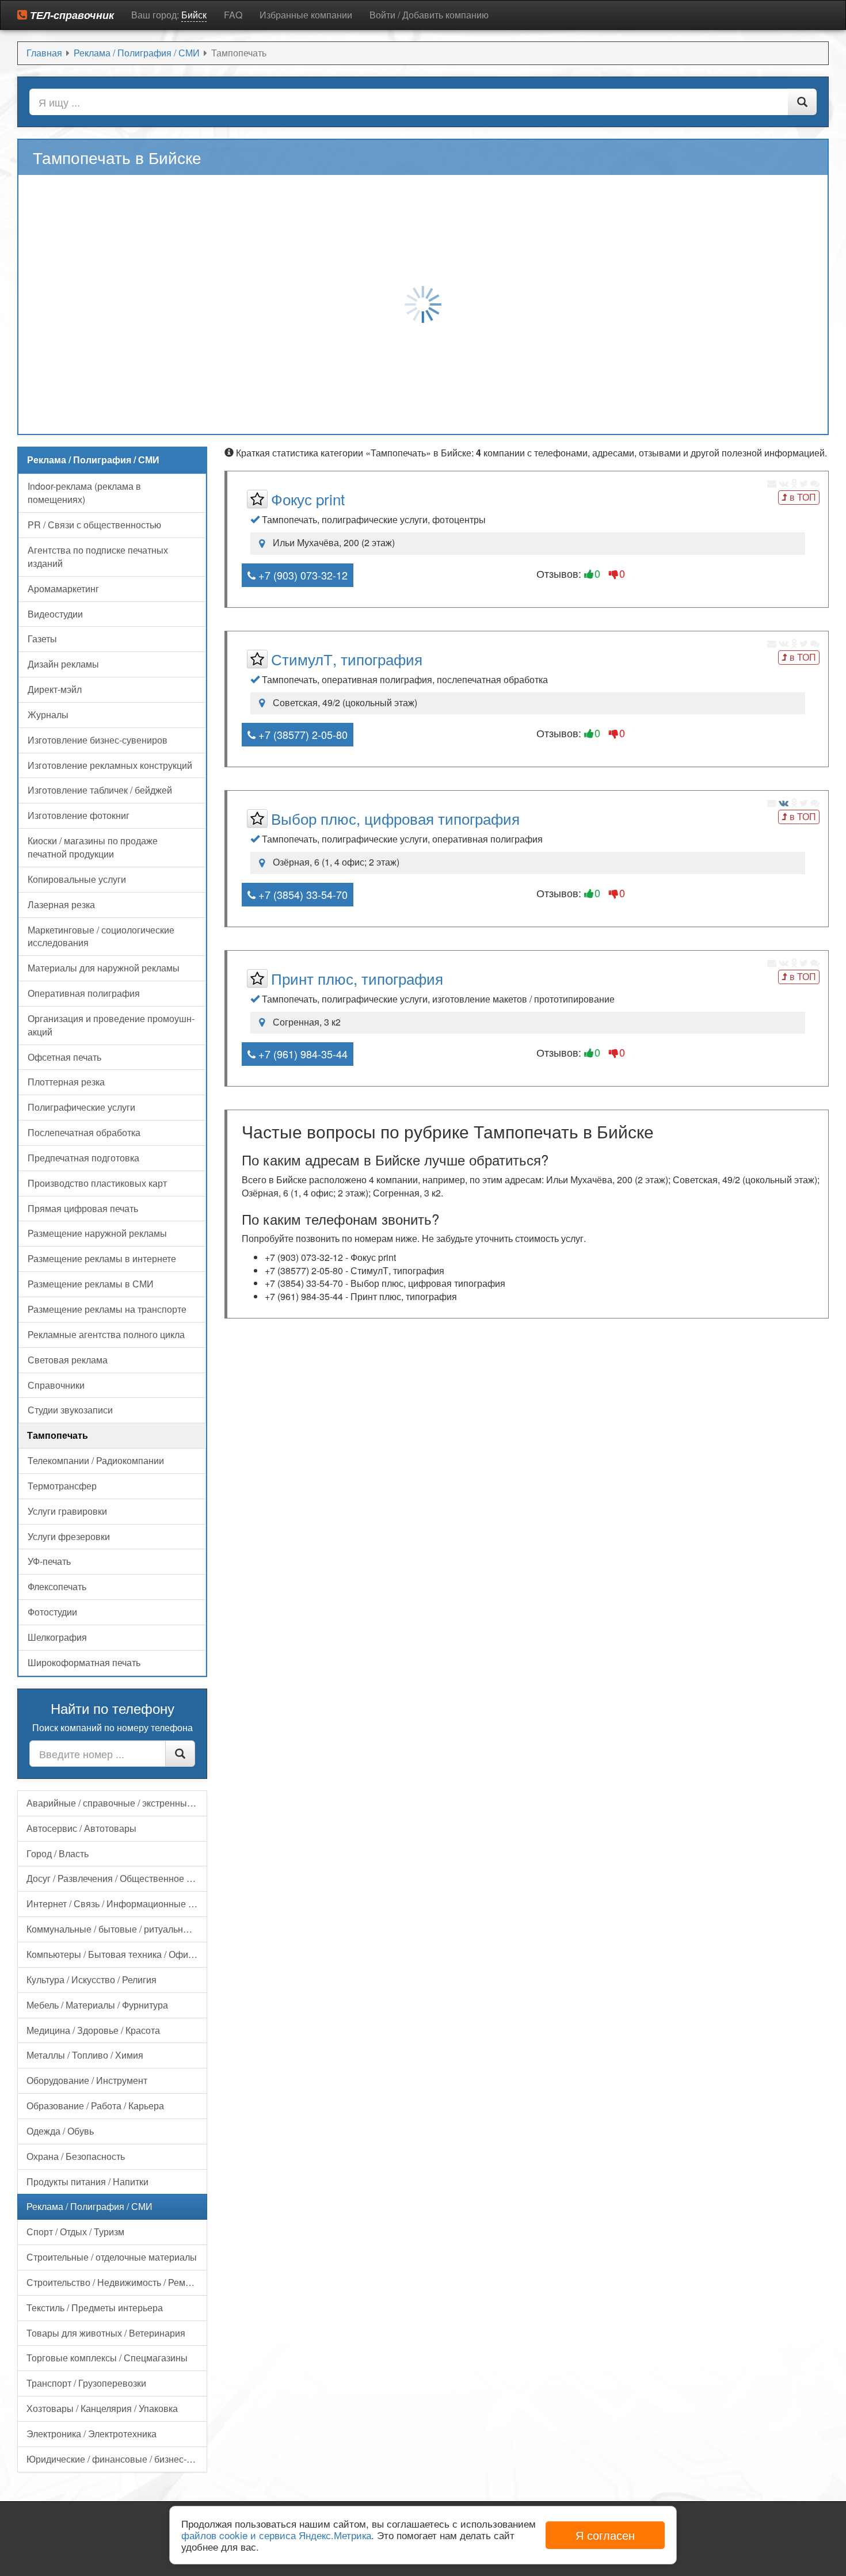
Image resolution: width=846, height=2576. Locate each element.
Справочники (56, 1385)
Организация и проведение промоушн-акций (111, 1025)
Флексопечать (57, 1586)
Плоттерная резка (66, 1082)
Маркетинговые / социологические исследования (101, 936)
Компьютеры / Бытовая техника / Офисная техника (117, 1954)
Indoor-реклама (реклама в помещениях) (84, 493)
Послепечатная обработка (84, 1132)
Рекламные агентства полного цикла (106, 1334)
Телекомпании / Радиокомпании (96, 1460)
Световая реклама (68, 1360)
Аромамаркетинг (63, 588)
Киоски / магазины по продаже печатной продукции (93, 847)
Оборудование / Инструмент (87, 2080)
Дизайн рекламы (63, 664)
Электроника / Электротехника (92, 2434)
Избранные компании (306, 15)
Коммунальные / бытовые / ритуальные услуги (117, 1929)
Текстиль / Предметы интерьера (95, 2308)
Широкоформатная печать (84, 1662)
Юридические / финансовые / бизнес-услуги (117, 2459)
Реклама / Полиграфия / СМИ (89, 2206)
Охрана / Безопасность (76, 2156)
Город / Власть (58, 1853)
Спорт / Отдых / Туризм (75, 2232)
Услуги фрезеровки (69, 1536)
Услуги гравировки (67, 1511)
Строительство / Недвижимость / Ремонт (113, 2282)
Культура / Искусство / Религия (92, 1979)
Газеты (42, 639)
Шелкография (57, 1637)
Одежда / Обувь (60, 2131)
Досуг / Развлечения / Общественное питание (117, 1878)
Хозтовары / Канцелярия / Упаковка (102, 2408)
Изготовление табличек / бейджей (100, 790)
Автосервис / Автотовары (81, 1828)
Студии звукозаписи (70, 1410)
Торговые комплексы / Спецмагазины (107, 2358)
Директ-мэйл (55, 689)
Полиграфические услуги (81, 1107)
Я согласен (605, 2535)
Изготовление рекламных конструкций (110, 765)
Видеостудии (55, 614)
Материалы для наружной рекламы (104, 968)
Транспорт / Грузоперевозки (86, 2383)
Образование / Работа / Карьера (95, 2106)
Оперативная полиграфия (84, 993)
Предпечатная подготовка (83, 1158)
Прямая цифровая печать (83, 1208)
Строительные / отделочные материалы (112, 2257)
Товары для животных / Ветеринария (106, 2333)
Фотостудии (52, 1612)
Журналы (48, 715)
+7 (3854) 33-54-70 (302, 894)
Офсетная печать (64, 1057)
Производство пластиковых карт (97, 1183)
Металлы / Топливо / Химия (85, 2055)
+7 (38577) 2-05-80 (302, 734)
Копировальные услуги (77, 879)
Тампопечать (58, 1435)
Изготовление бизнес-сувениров (98, 740)
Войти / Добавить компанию (429, 15)
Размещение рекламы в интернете (102, 1258)
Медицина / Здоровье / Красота (93, 2030)
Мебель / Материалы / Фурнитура (97, 2005)
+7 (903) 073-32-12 (302, 575)
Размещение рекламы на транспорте (107, 1309)
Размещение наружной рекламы (97, 1233)
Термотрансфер (62, 1486)
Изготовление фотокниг (79, 815)
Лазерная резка (61, 904)
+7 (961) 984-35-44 (302, 1054)
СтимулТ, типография (347, 659)
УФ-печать (49, 1561)
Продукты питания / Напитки (87, 2181)
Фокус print (308, 499)
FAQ (233, 15)
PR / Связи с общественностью (94, 525)
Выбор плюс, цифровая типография (395, 818)
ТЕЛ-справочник (70, 15)
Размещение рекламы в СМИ (91, 1284)
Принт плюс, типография (357, 978)
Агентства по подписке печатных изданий (98, 557)
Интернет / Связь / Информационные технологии (117, 1904)
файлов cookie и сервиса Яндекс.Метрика (276, 2535)
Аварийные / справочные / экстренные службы (117, 1803)
